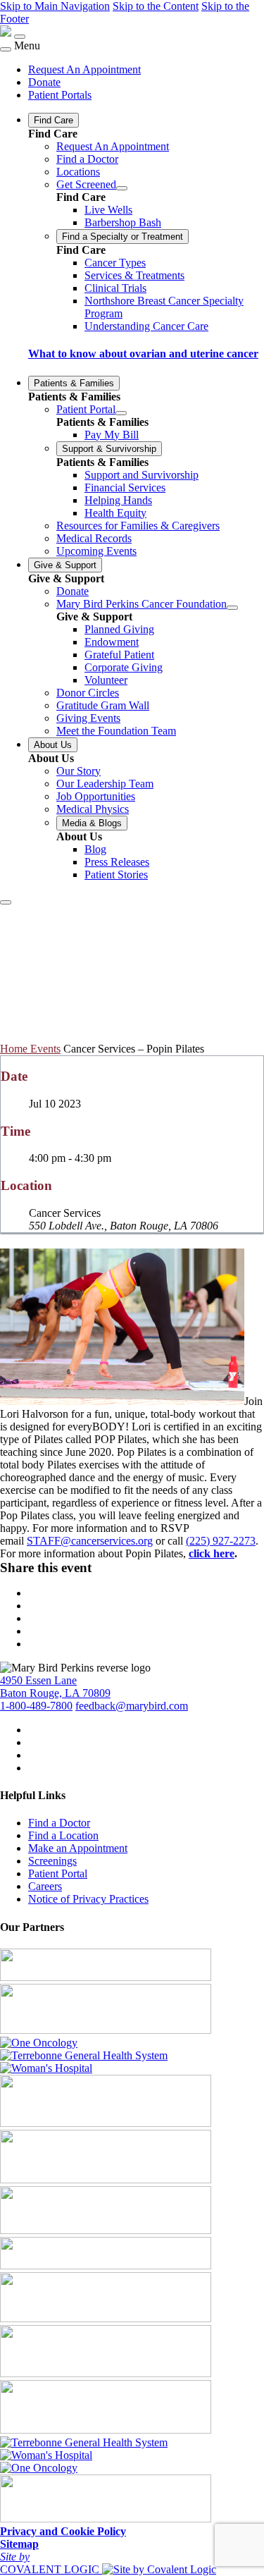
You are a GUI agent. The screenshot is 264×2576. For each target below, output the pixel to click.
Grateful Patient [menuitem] (119, 655)
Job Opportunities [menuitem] (96, 796)
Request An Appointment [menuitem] (84, 69)
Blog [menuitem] (95, 849)
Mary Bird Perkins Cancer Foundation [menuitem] (142, 604)
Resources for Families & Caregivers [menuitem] (138, 526)
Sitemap (19, 2544)
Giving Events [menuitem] (88, 718)
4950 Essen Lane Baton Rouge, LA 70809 (55, 1687)
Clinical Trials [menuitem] (115, 288)
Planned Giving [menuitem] (119, 629)
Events (45, 1049)
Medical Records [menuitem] (94, 538)
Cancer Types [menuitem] (115, 263)
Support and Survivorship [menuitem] (142, 475)
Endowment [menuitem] (112, 642)
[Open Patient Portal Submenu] (121, 413)
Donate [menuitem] (44, 82)
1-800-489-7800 (36, 1706)
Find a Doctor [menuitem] (87, 159)
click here (212, 1553)
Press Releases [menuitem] (117, 862)
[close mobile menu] (6, 49)
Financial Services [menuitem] (125, 487)
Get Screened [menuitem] (86, 184)
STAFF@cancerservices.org (90, 1541)
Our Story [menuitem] (78, 771)
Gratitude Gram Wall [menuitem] (103, 705)
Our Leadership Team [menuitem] (105, 784)
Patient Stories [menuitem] (116, 875)
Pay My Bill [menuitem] (112, 435)
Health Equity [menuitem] (115, 513)
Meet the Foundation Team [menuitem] (116, 731)
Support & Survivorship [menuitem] (109, 449)
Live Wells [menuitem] (108, 210)
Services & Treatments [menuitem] (134, 275)
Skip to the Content (156, 6)
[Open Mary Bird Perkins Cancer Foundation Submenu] (232, 608)
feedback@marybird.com (132, 1706)
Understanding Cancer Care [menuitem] (146, 326)
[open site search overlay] (6, 902)
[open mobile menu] (20, 37)
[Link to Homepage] (6, 33)
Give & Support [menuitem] (65, 565)
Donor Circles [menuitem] (88, 693)
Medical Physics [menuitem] (93, 809)
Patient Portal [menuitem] (86, 409)
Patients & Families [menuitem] (74, 383)
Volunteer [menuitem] (106, 680)
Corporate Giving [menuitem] (124, 667)
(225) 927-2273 (221, 1541)
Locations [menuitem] (78, 172)
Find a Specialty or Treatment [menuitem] (122, 237)
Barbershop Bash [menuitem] (123, 222)
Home (15, 1049)
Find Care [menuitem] (54, 120)
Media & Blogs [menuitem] (92, 823)
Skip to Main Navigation (55, 6)
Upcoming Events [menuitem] (96, 551)
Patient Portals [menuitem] (60, 95)
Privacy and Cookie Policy (63, 2531)
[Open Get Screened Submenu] (122, 188)
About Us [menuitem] (53, 745)
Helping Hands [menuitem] (118, 500)
